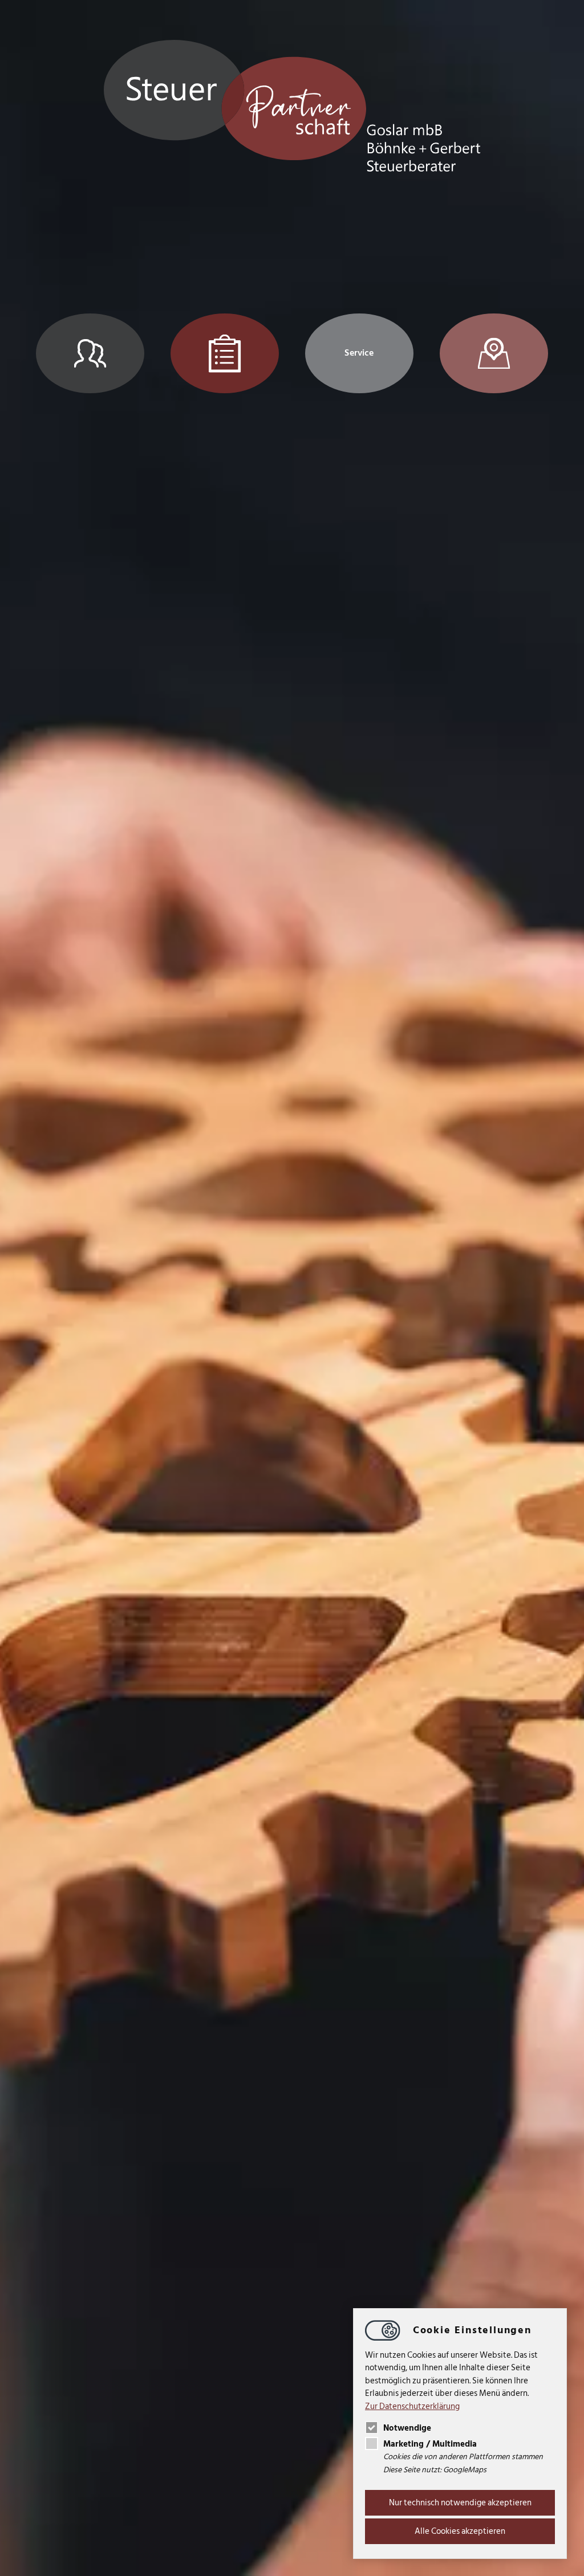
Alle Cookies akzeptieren (460, 2531)
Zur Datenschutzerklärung (412, 2406)
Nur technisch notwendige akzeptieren (460, 2503)
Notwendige (407, 2428)
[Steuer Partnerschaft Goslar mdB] (292, 108)
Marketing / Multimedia (430, 2444)
